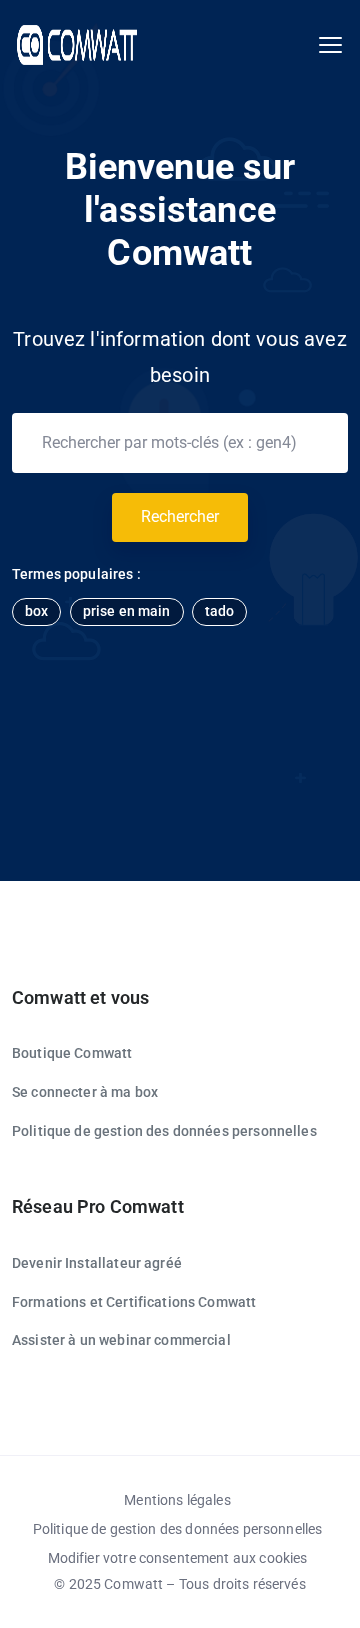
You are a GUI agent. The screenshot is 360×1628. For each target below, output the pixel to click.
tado (220, 611)
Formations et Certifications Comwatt (134, 1302)
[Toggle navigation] (330, 45)
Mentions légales (177, 1500)
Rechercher (180, 516)
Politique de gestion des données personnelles (164, 1131)
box (36, 611)
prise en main (127, 611)
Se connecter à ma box (85, 1092)
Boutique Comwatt (72, 1053)
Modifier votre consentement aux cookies (178, 1558)
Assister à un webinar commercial (121, 1340)
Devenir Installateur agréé (97, 1263)
